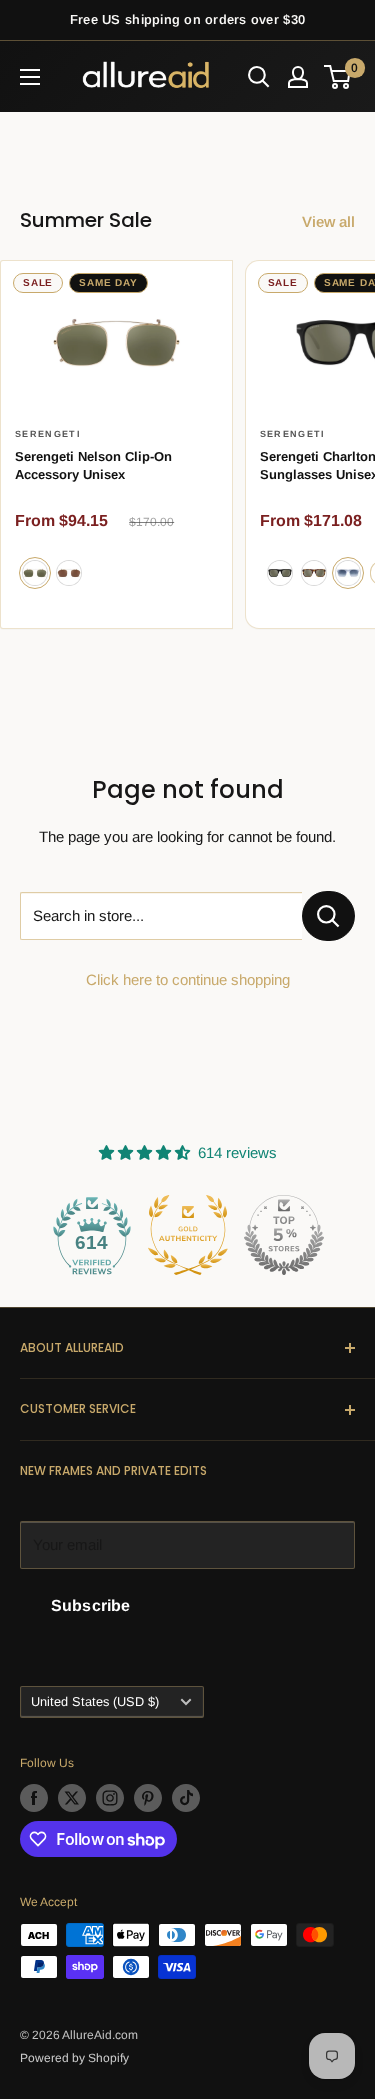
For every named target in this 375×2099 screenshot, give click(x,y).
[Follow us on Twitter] (72, 1798)
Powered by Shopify (74, 2058)
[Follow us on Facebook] (34, 1798)
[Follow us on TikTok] (186, 1798)
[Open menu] (30, 77)
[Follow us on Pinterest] (148, 1798)
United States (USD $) (95, 1701)
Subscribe (90, 1605)
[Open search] (259, 77)
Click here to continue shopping (188, 979)
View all (328, 221)
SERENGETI (48, 434)
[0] (338, 77)
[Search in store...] (328, 916)
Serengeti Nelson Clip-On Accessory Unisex (93, 465)
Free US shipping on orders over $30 (187, 19)
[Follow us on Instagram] (110, 1798)
